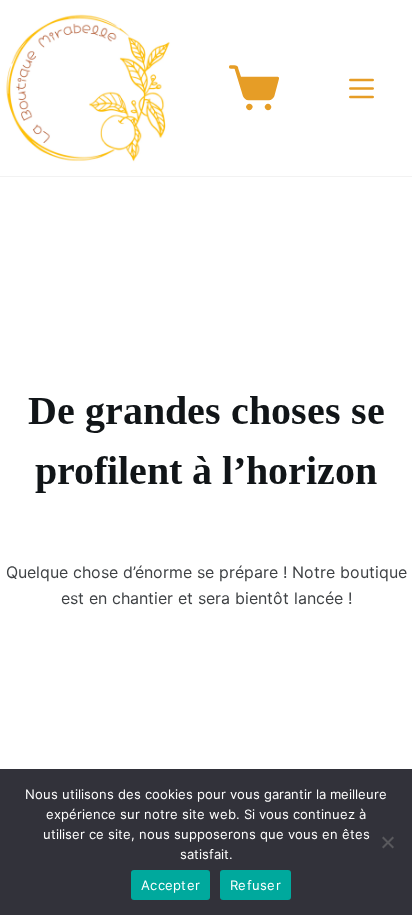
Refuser (255, 885)
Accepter (170, 885)
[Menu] (365, 88)
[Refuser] (387, 842)
